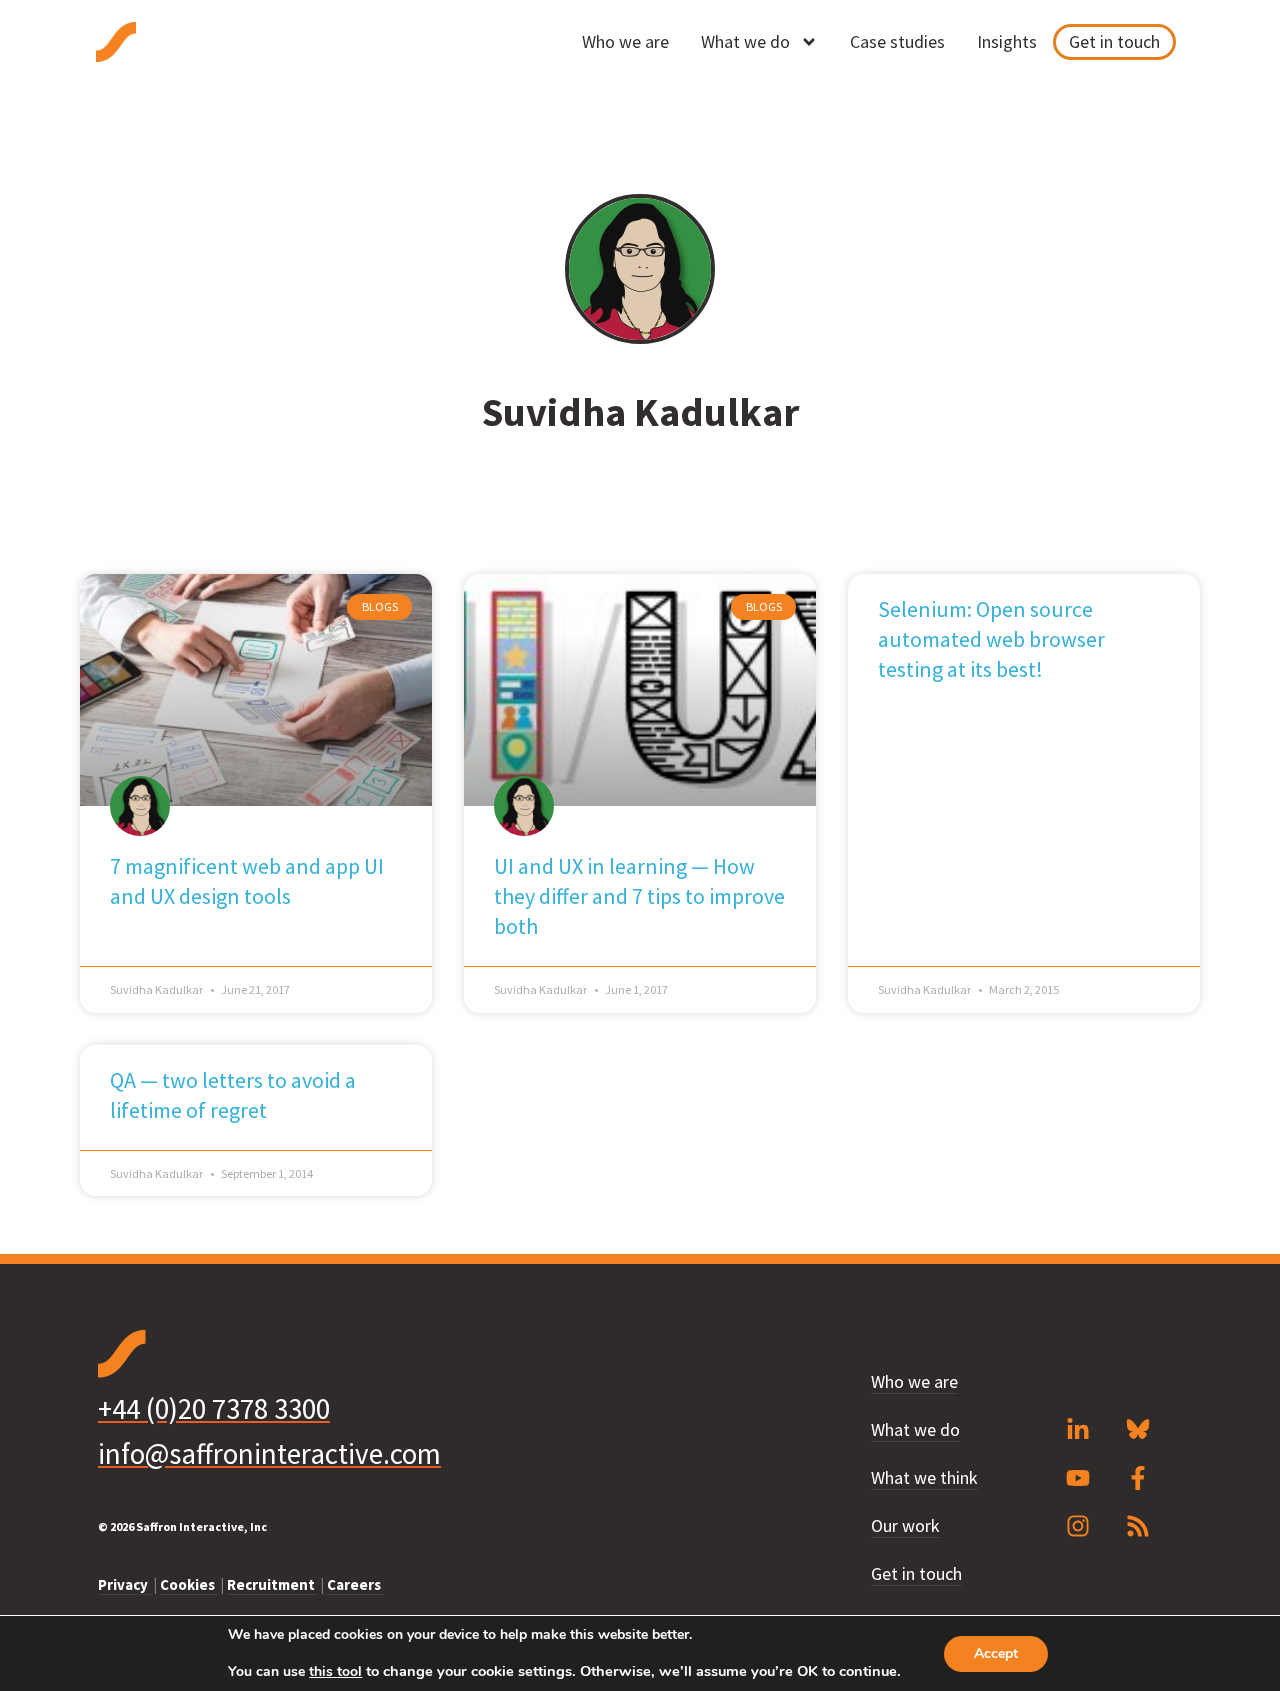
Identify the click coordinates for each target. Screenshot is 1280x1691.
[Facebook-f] (1138, 1478)
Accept (996, 1653)
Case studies (897, 41)
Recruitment (272, 1584)
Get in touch (1114, 41)
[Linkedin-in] (1078, 1430)
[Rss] (1138, 1526)
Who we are (625, 41)
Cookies (189, 1584)
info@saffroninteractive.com (269, 1453)
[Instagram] (1078, 1526)
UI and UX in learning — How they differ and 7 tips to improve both (639, 896)
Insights (1007, 41)
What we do (745, 41)
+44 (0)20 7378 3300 (214, 1408)
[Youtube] (1078, 1478)
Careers (355, 1584)
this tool (335, 1672)
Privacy (124, 1584)
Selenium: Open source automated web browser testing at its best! (991, 639)
